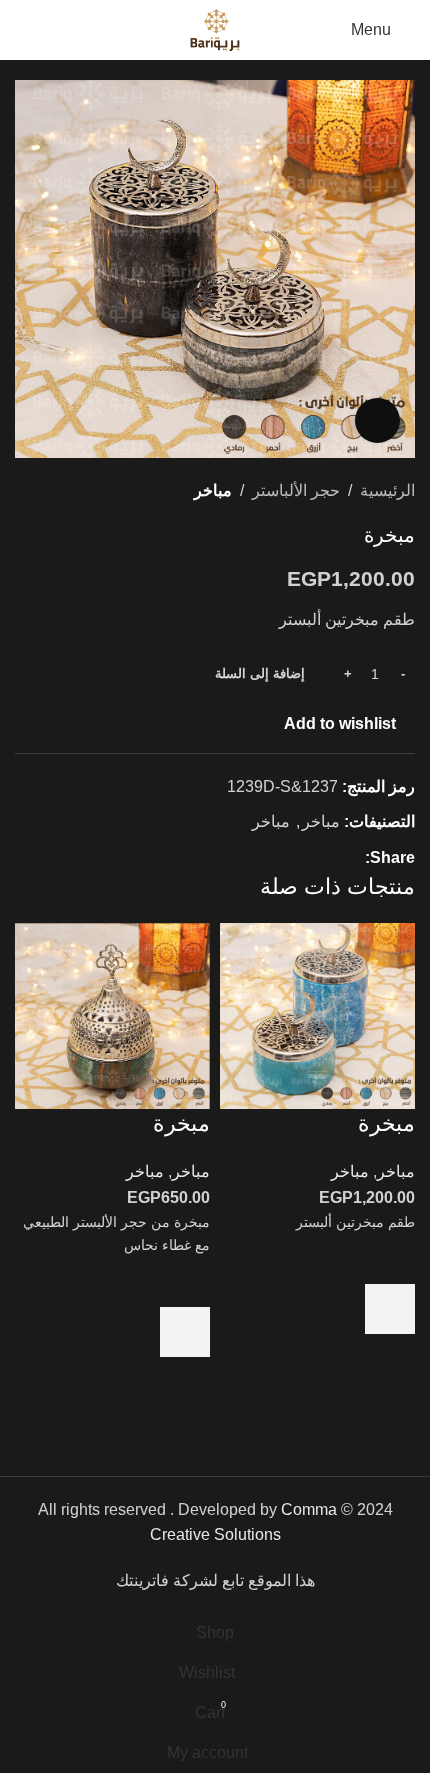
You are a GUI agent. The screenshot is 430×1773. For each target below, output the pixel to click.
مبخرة (386, 1123)
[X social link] (330, 858)
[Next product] (27, 491)
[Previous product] (75, 491)
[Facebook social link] (353, 858)
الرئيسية (387, 490)
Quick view (390, 1359)
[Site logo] (215, 28)
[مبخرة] (317, 1014)
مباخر (213, 490)
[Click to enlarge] (377, 420)
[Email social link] (307, 858)
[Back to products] (51, 491)
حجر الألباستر (296, 490)
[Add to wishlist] (390, 1259)
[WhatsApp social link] (284, 858)
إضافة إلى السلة (260, 673)
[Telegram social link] (261, 858)
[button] (390, 1309)
